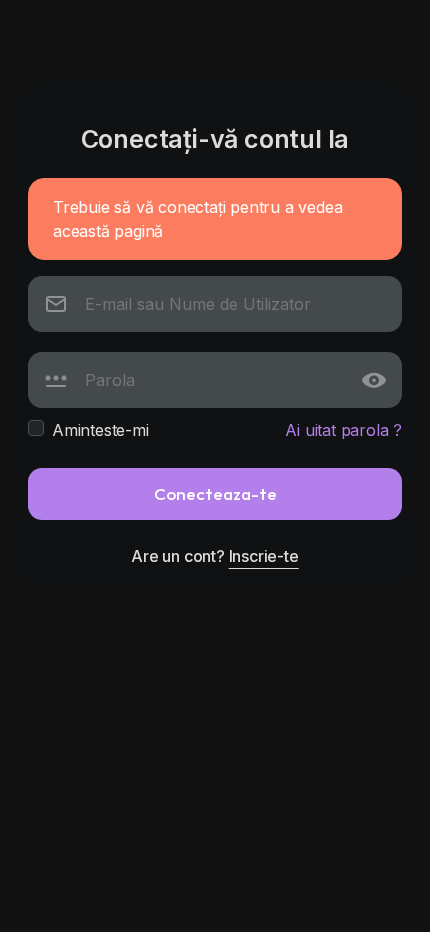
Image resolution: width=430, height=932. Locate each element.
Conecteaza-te (215, 493)
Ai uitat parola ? (343, 430)
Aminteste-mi (100, 430)
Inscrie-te (264, 556)
